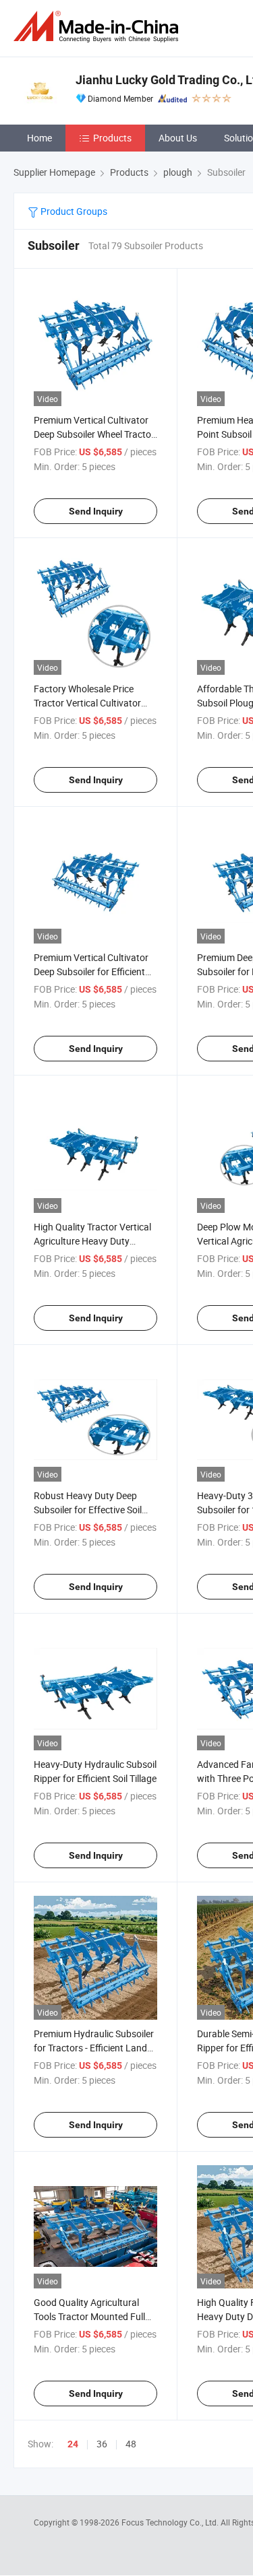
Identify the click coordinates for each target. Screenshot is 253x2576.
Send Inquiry (96, 511)
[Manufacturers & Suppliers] (99, 27)
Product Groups (73, 211)
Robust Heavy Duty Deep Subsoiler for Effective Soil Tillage (88, 1510)
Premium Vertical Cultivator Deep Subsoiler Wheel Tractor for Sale (94, 434)
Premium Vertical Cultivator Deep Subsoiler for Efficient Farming (91, 971)
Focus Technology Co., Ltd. (171, 2522)
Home (39, 138)
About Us (178, 138)
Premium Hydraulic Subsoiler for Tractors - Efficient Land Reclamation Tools (94, 2048)
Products (112, 138)
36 (102, 2444)
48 (131, 2444)
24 (73, 2444)
